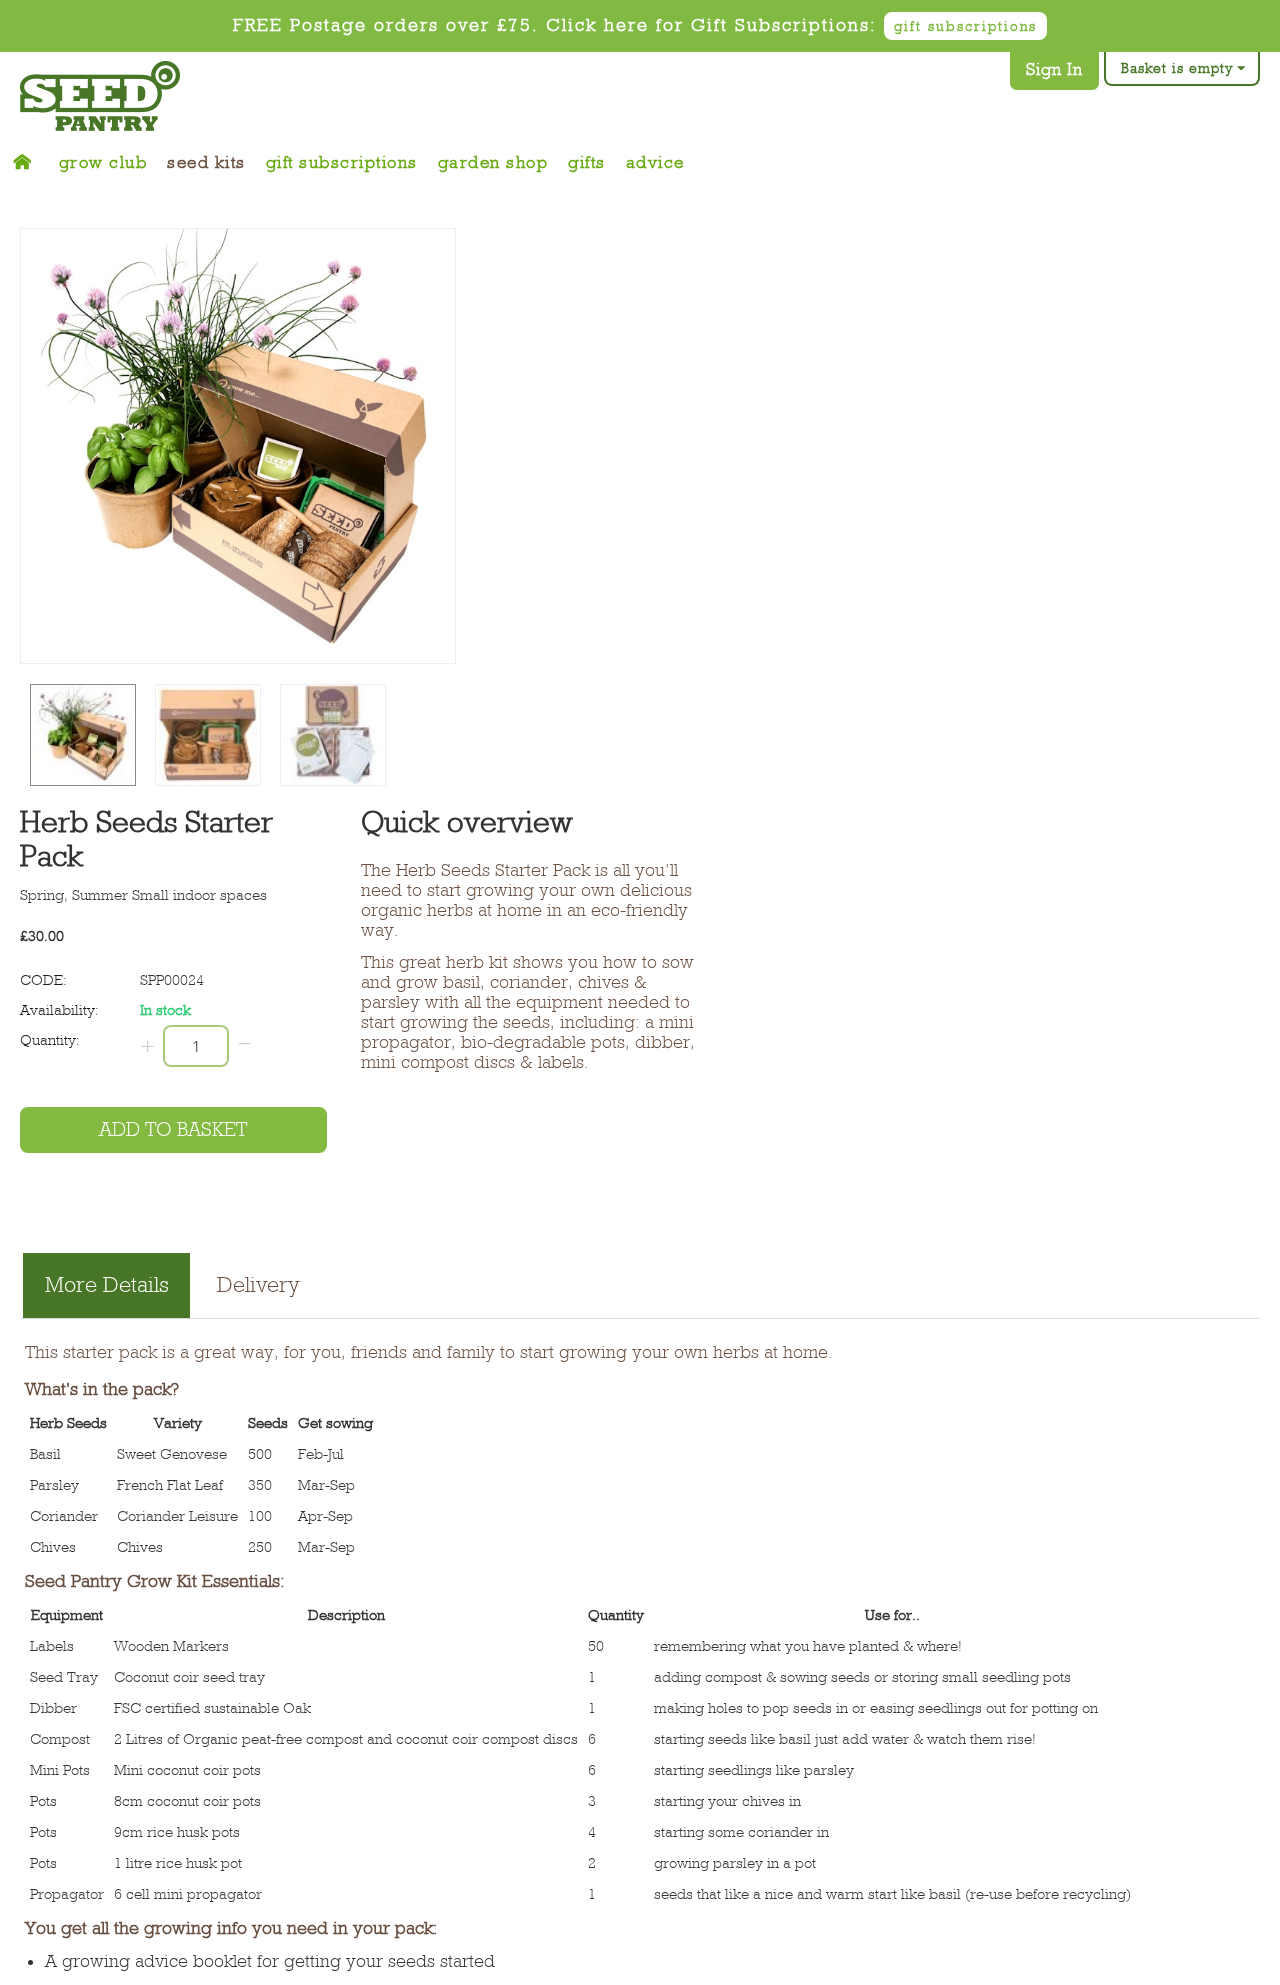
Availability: (59, 996)
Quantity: (50, 1026)
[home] (29, 158)
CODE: (43, 966)
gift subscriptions (965, 26)
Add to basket (173, 1115)
